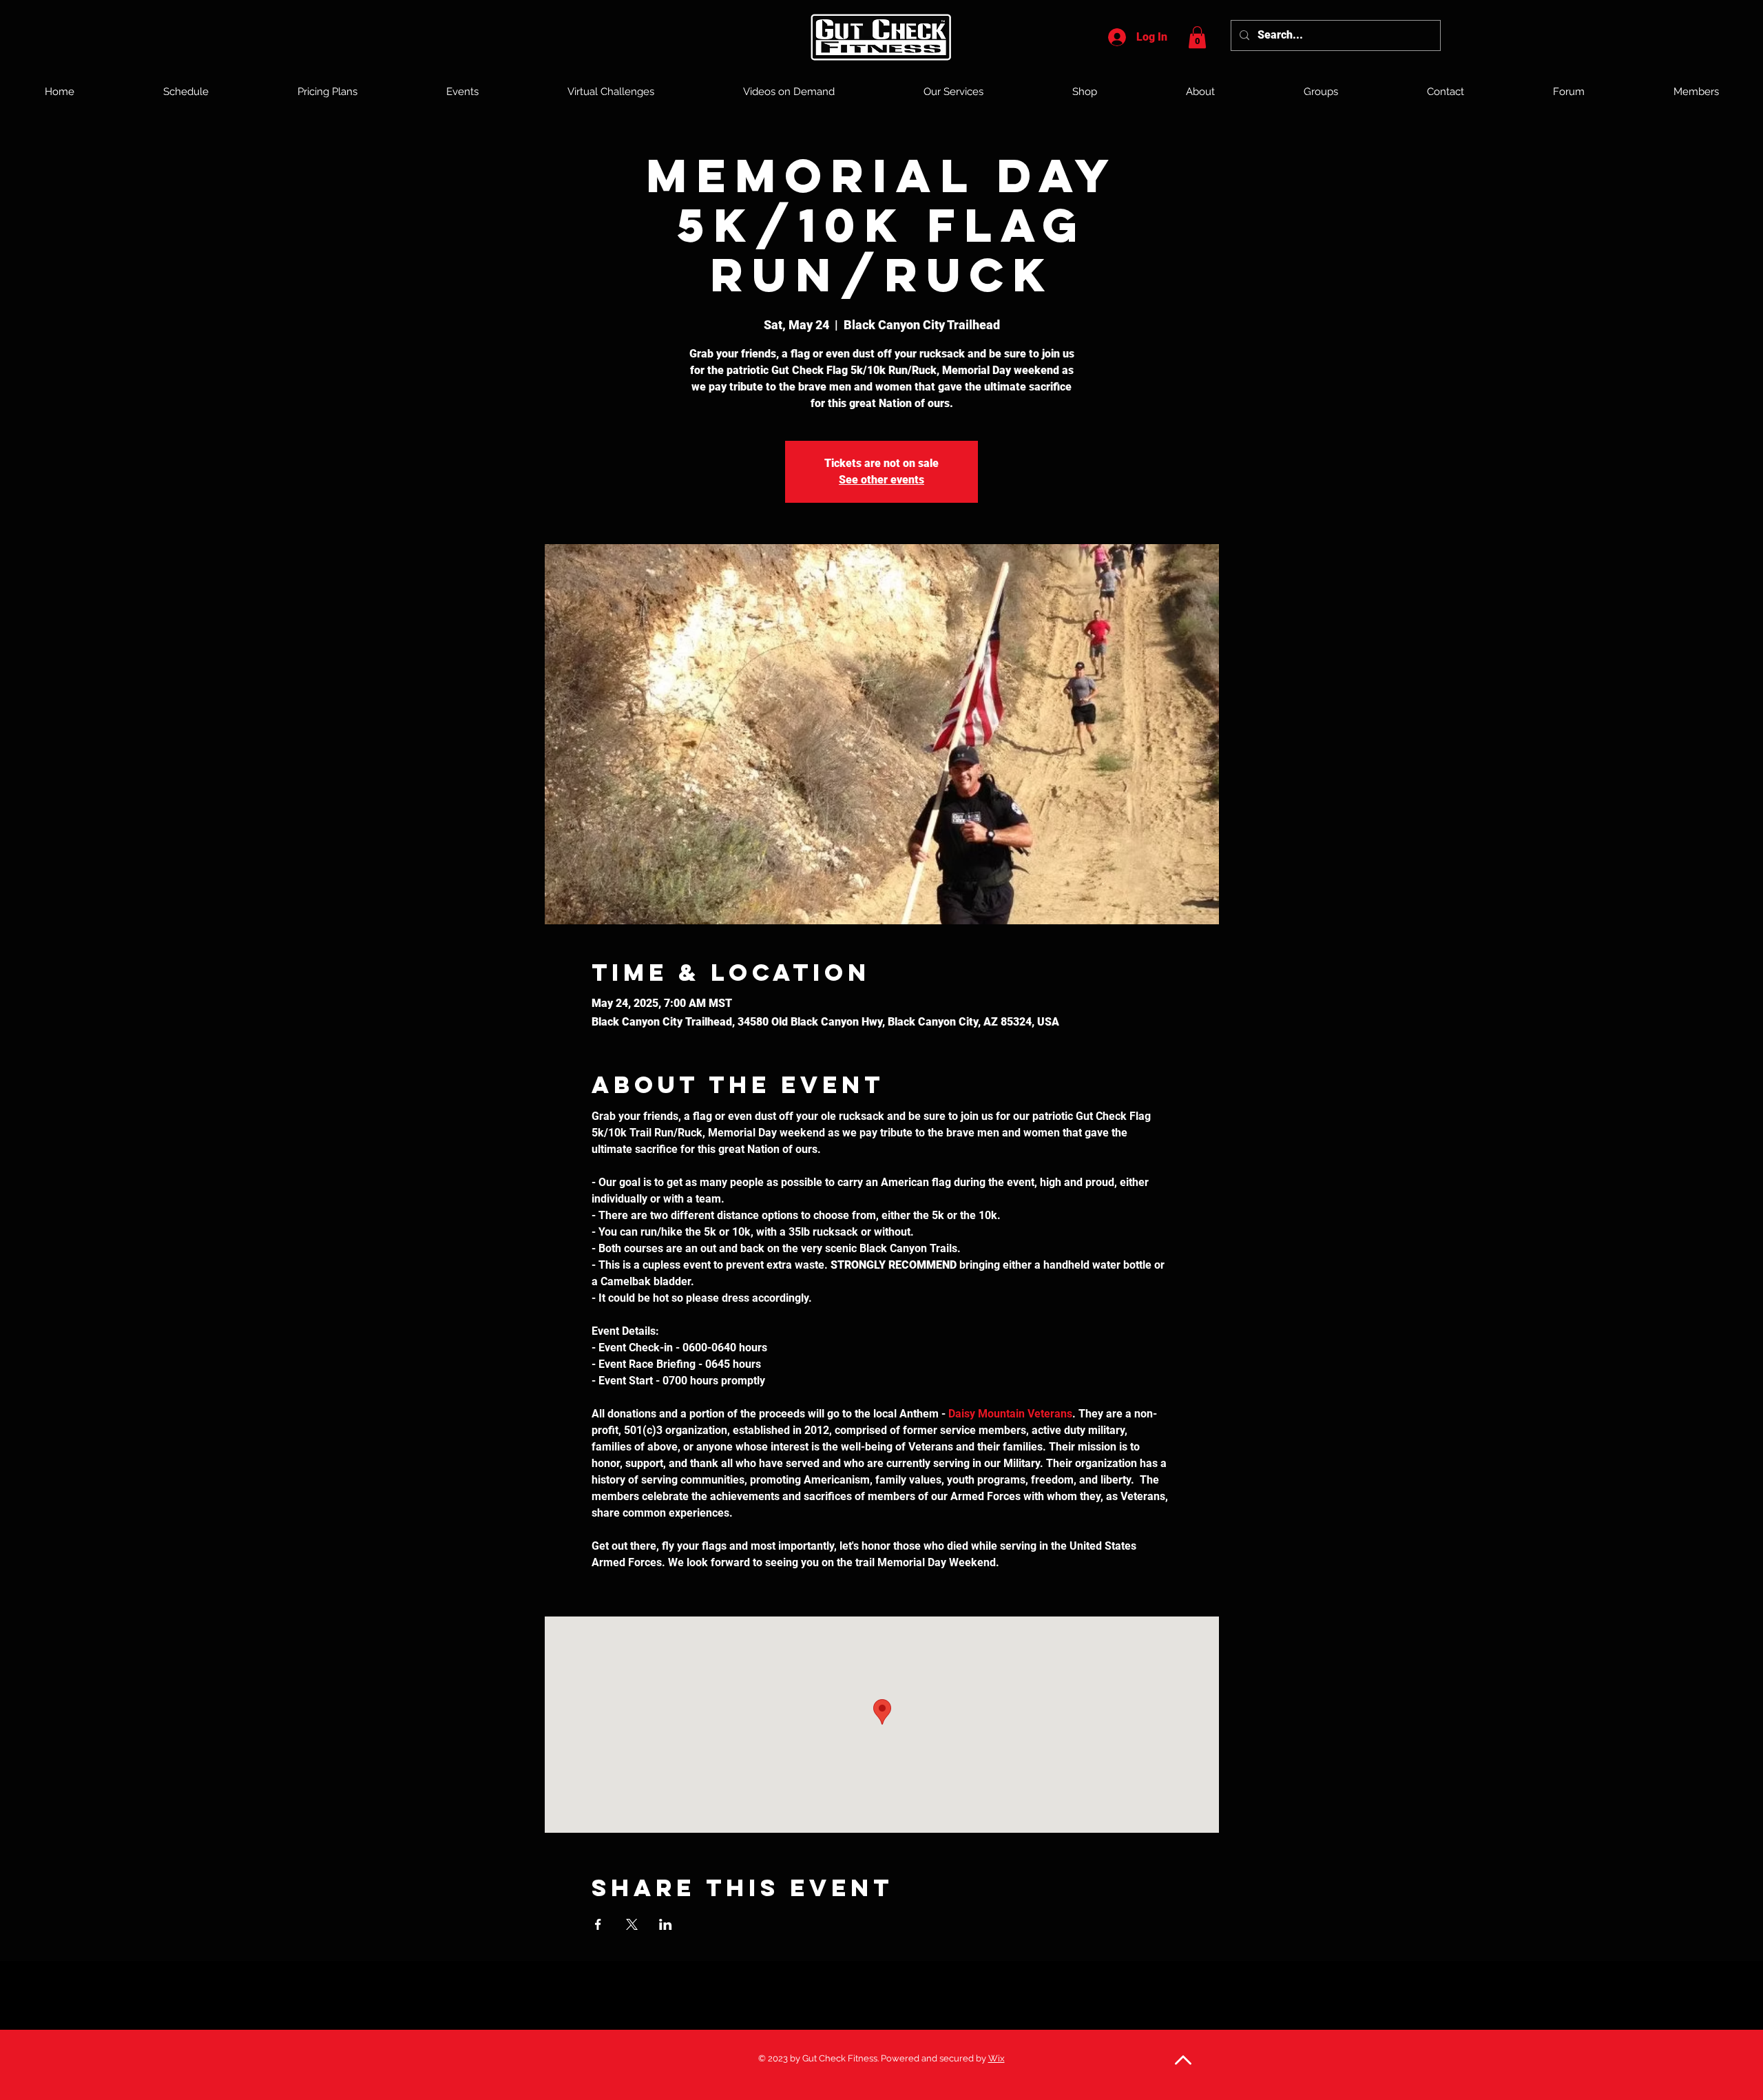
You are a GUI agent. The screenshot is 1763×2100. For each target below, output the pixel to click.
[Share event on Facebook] (598, 1924)
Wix (997, 2058)
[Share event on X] (632, 1924)
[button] (1197, 37)
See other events (881, 480)
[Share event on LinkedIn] (666, 1924)
